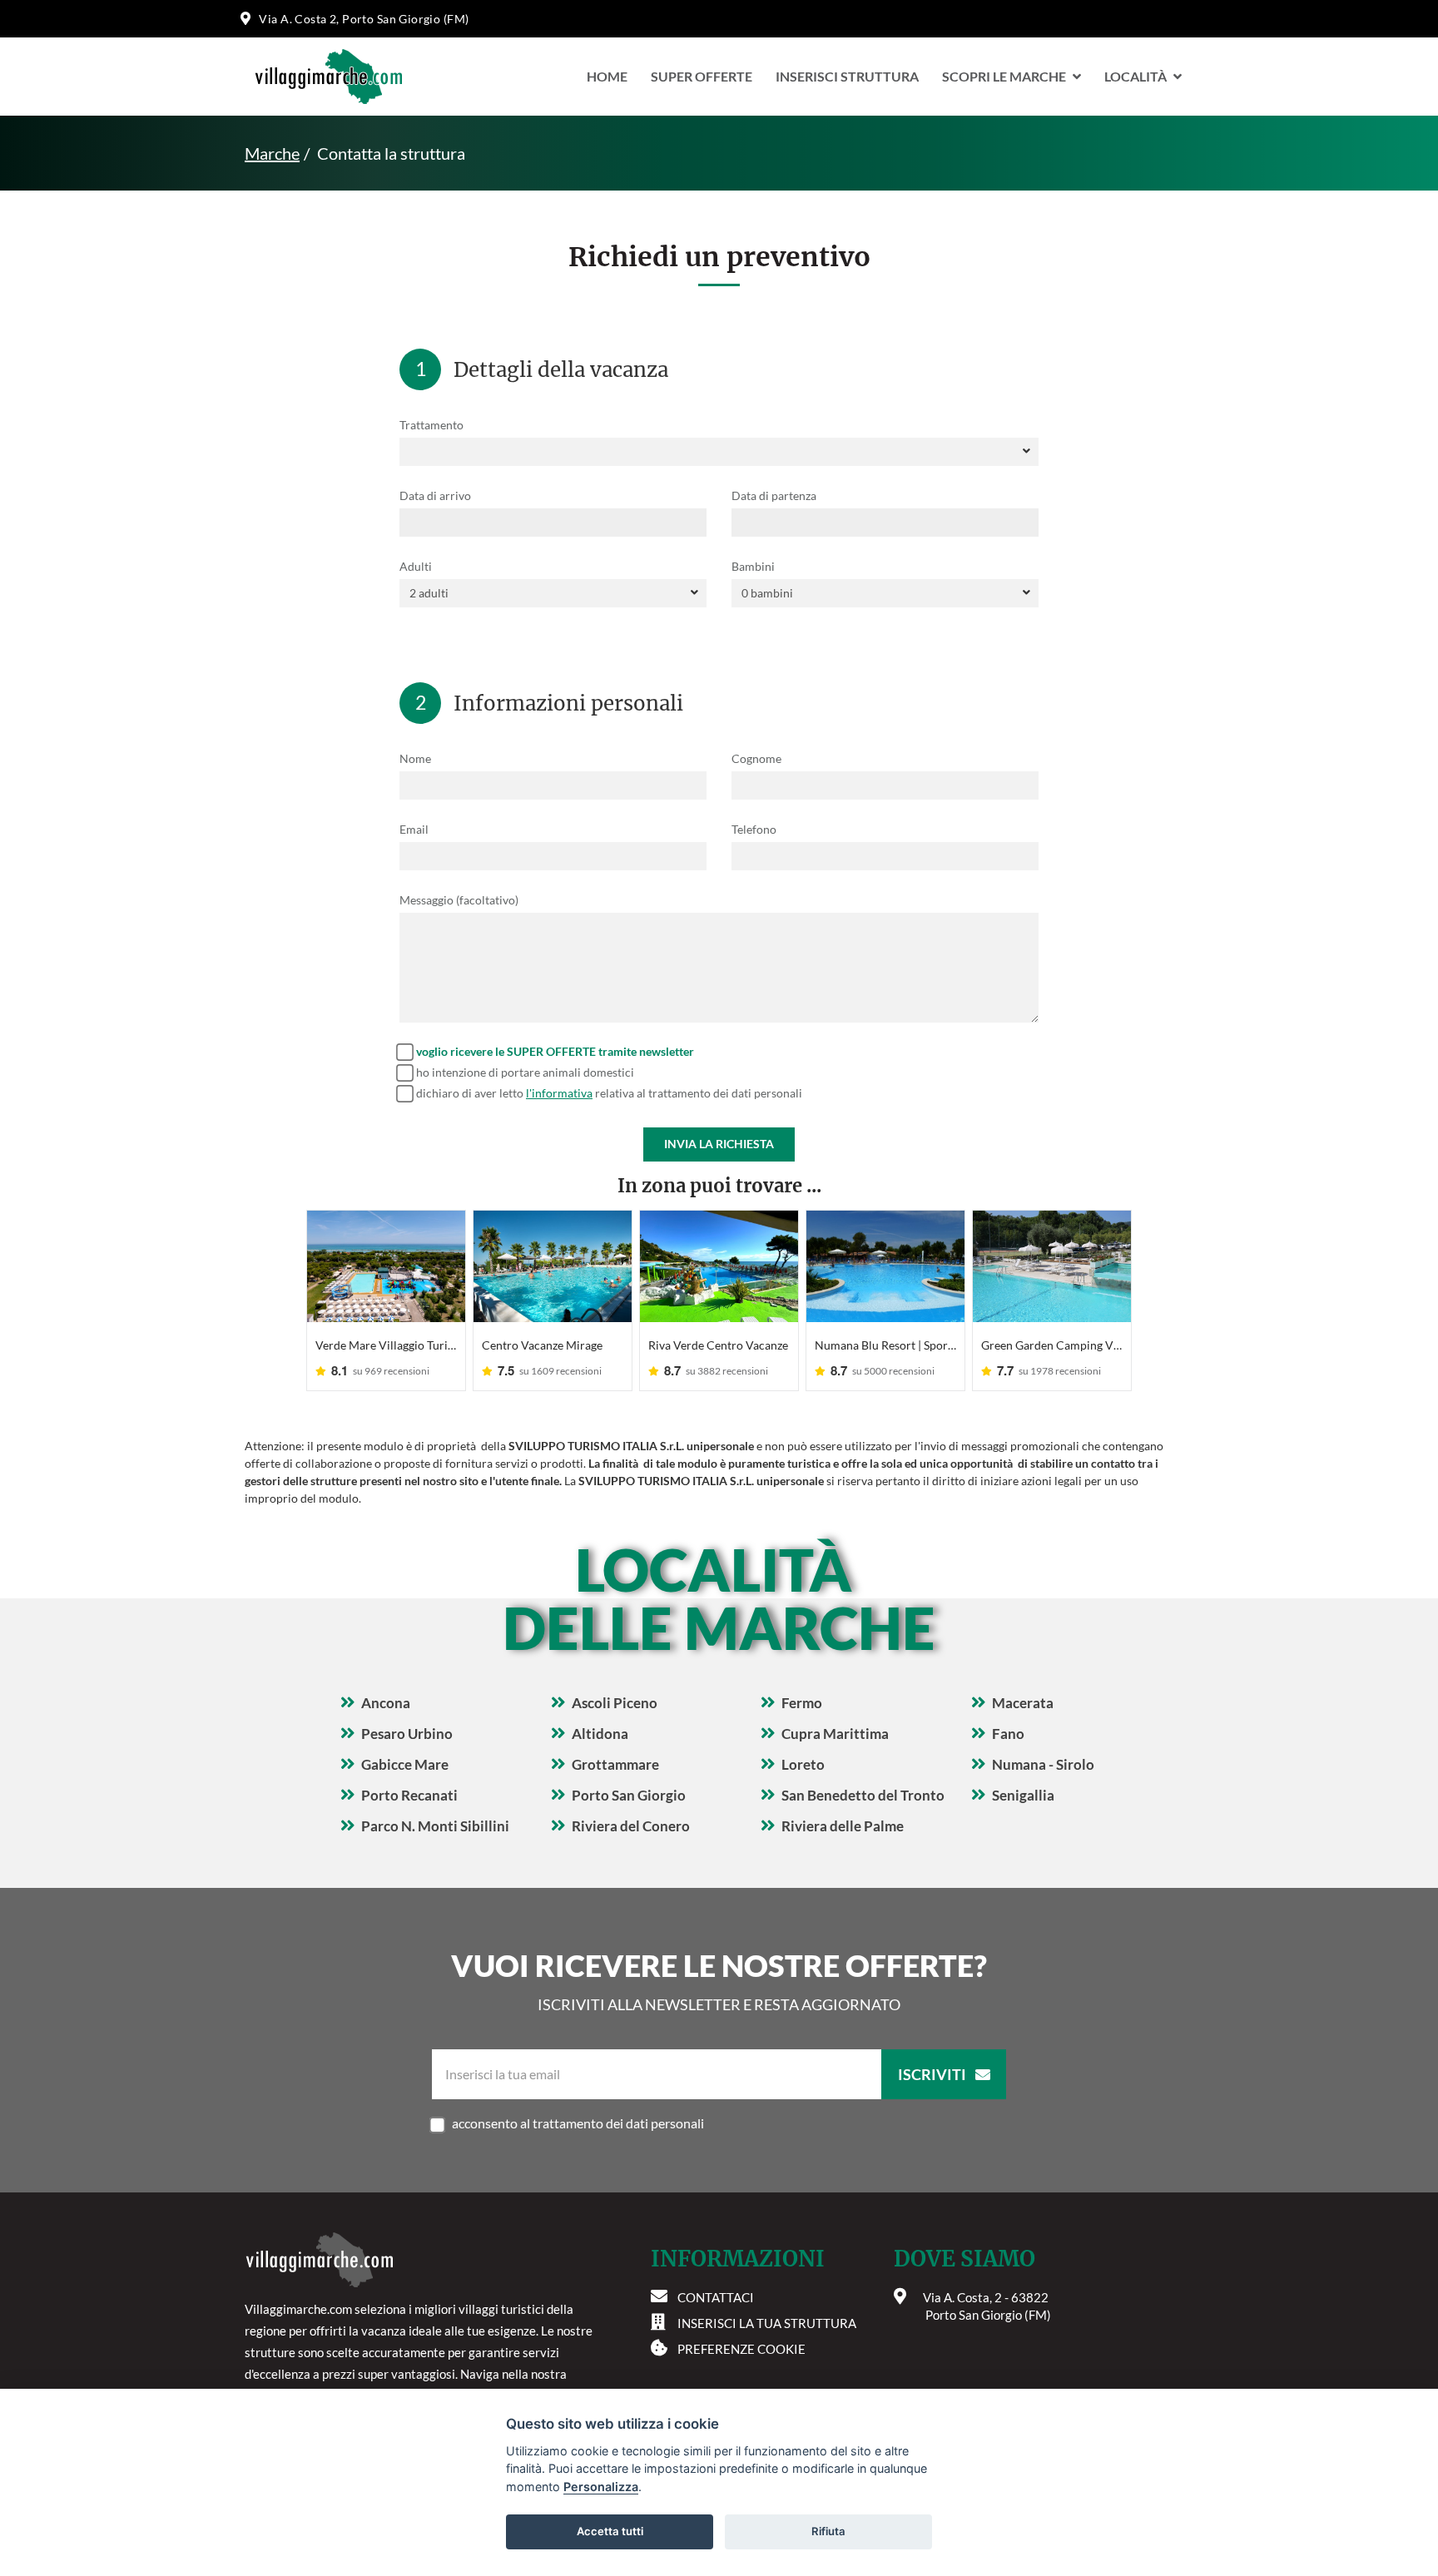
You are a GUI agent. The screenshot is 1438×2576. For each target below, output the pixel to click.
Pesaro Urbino (407, 1734)
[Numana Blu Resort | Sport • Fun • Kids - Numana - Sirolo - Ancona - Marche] (885, 1266)
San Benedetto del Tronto (863, 1795)
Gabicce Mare (405, 1764)
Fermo (802, 1703)
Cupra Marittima (835, 1734)
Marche (272, 153)
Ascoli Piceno (615, 1703)
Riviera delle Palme (843, 1826)
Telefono (754, 829)
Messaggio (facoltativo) (459, 900)
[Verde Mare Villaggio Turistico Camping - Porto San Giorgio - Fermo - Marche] (386, 1266)
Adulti (416, 566)
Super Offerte (702, 76)
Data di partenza (774, 495)
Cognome (756, 758)
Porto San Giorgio (629, 1795)
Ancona (386, 1703)
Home (607, 76)
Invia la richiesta (719, 1144)
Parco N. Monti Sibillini (435, 1826)
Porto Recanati (409, 1795)
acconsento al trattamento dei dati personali (578, 2123)
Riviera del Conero (631, 1826)
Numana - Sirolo (1043, 1764)
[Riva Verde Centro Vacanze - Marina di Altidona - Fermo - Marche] (719, 1266)
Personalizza (601, 2487)
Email (414, 829)
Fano (1008, 1734)
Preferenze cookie (741, 2349)
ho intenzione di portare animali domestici (525, 1072)
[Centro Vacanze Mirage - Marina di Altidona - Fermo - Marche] (553, 1266)
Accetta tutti (610, 2531)
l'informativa (559, 1093)
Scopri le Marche (1004, 76)
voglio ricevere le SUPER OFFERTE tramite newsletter (555, 1051)
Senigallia (1023, 1795)
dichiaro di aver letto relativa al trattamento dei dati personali (609, 1093)
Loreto (803, 1764)
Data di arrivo (435, 495)
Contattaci (716, 2297)
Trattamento (431, 425)
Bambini (753, 566)
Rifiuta (828, 2531)
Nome (415, 758)
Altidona (600, 1734)
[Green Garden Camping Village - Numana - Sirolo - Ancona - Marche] (1052, 1266)
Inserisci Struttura (847, 76)
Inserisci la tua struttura (767, 2323)
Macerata (1023, 1703)
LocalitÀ (1136, 76)
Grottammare (615, 1764)
